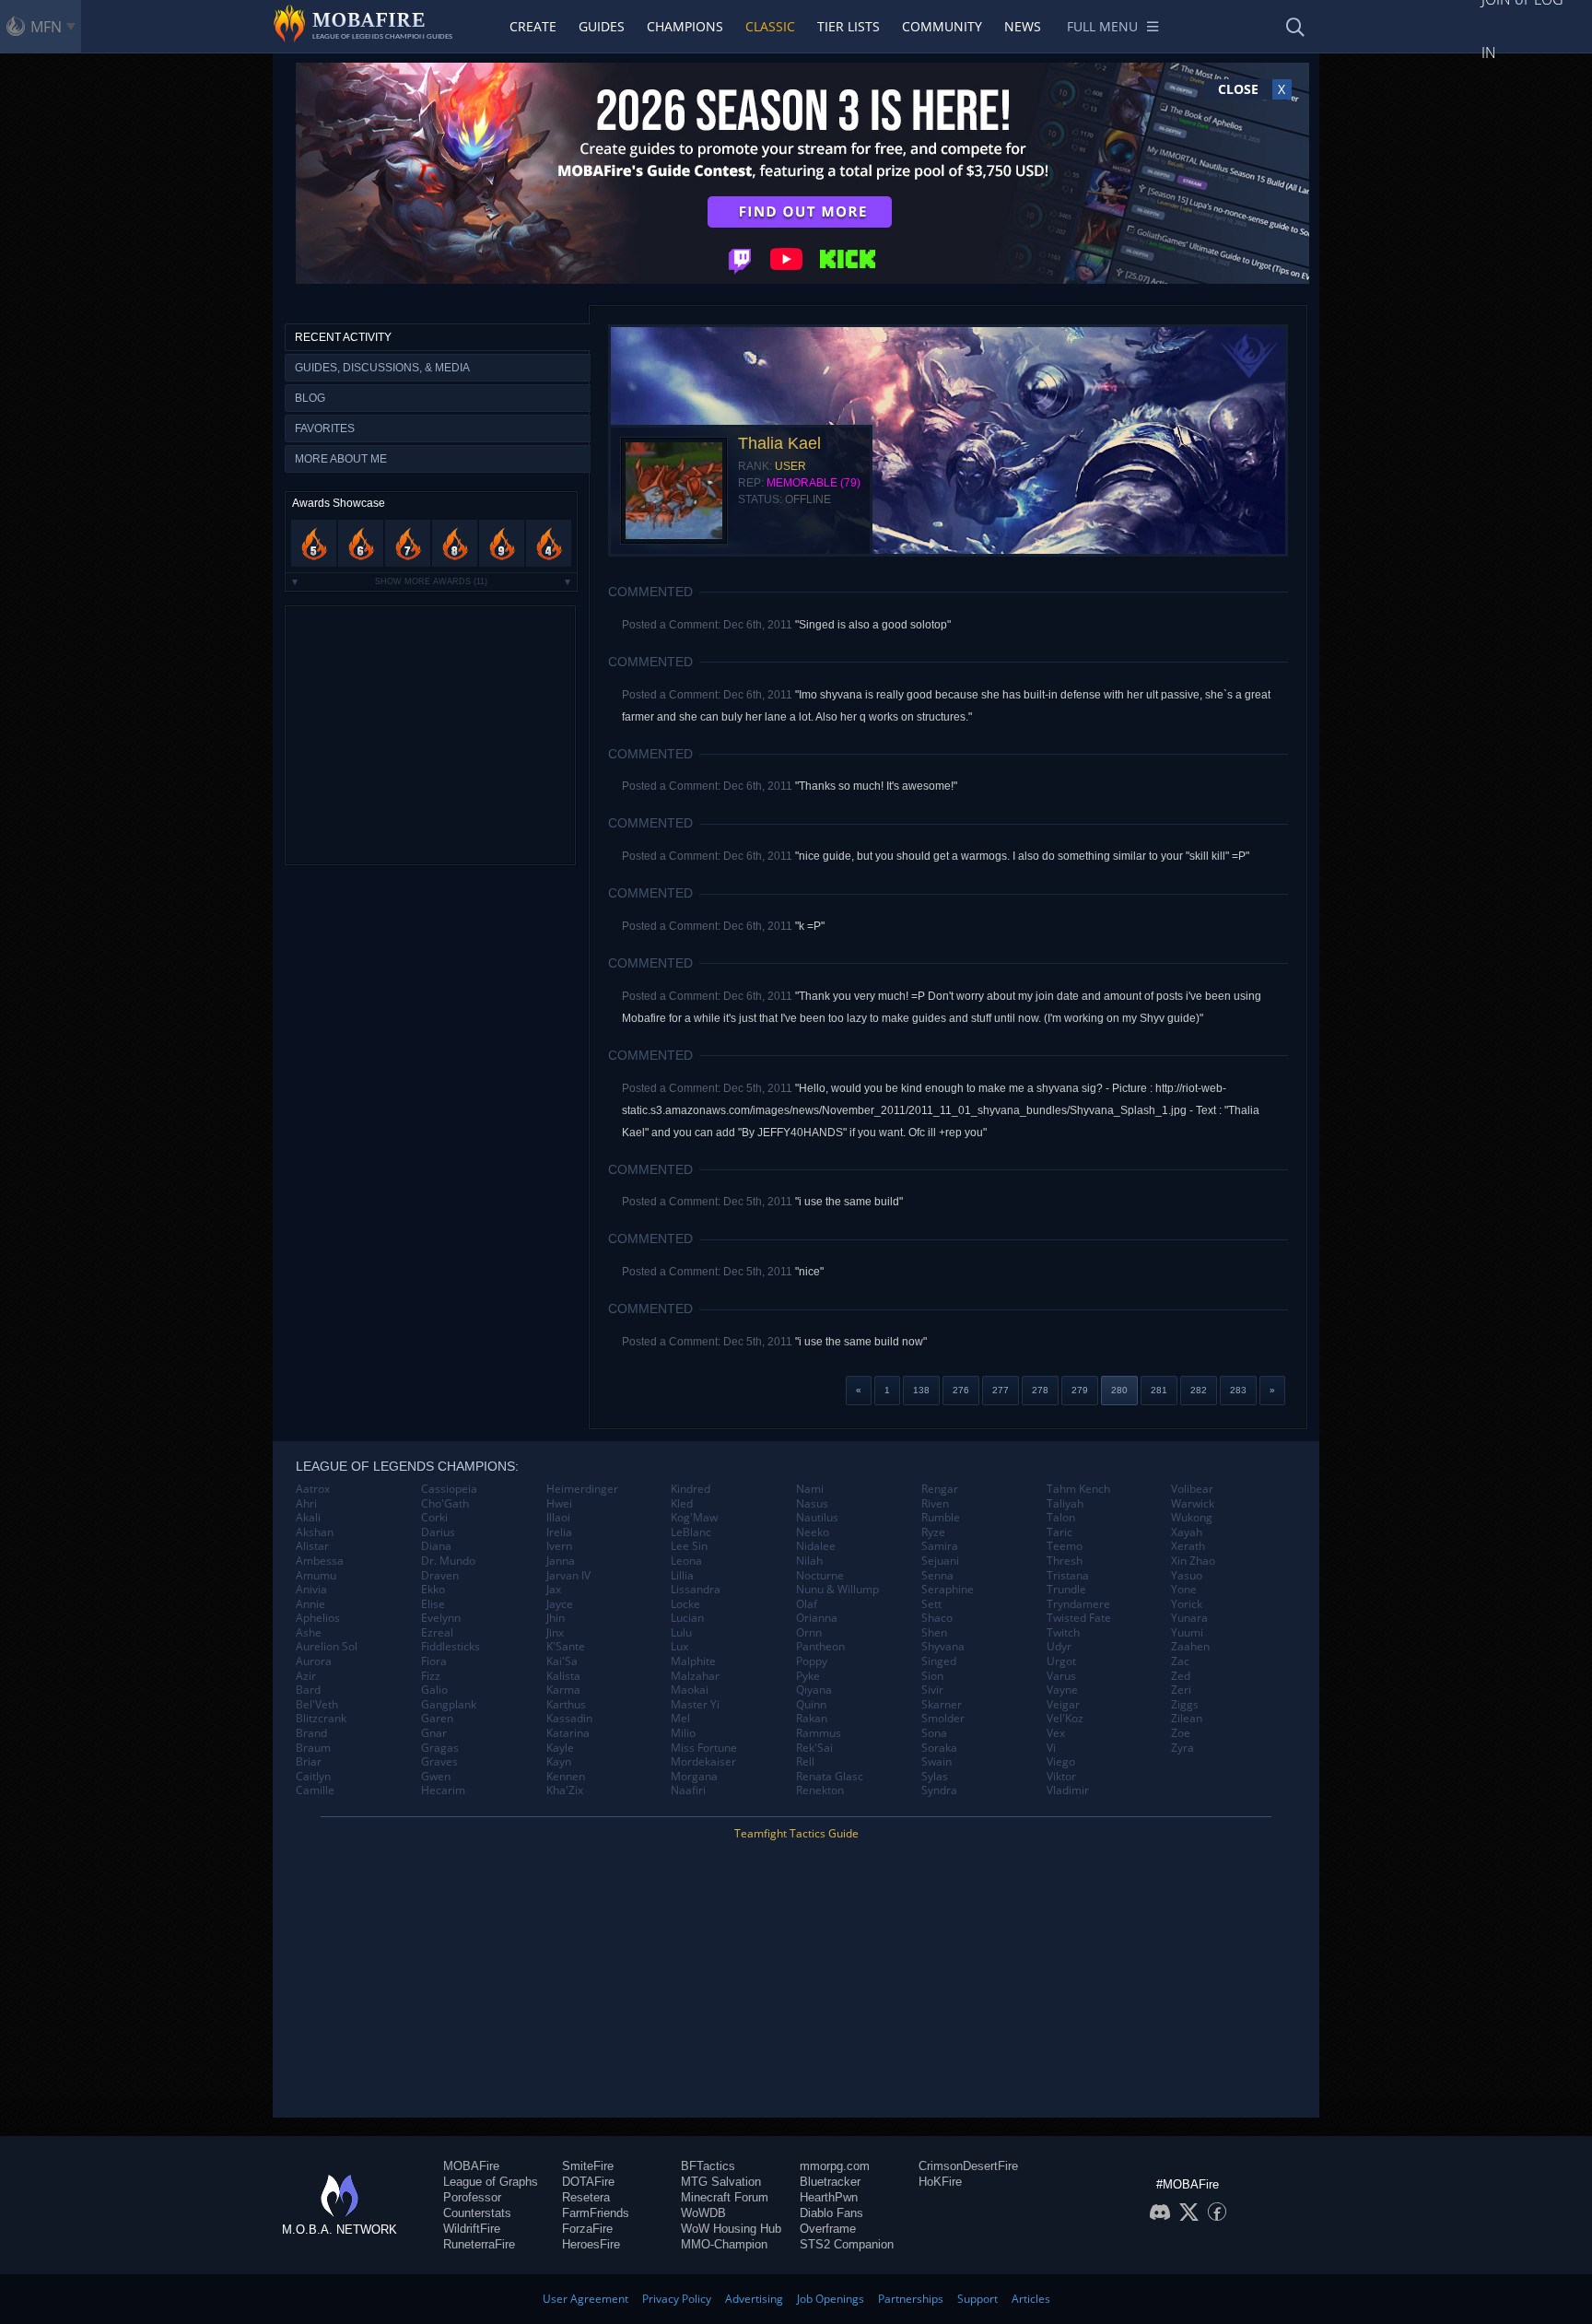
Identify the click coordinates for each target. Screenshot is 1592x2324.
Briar (309, 1762)
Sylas (935, 1777)
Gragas (440, 1748)
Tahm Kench (1078, 1489)
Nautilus (817, 1518)
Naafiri (688, 1790)
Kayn (559, 1762)
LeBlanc (691, 1532)
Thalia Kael (779, 443)
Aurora (314, 1661)
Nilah (809, 1561)
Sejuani (940, 1561)
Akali (308, 1518)
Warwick (1193, 1504)
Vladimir (1068, 1790)
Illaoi (558, 1518)
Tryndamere (1078, 1604)
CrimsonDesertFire (968, 2166)
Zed (1181, 1676)
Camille (315, 1790)
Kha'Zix (565, 1790)
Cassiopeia (449, 1489)
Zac (1180, 1661)
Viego (1061, 1762)
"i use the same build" (849, 1202)
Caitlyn (313, 1777)
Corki (434, 1518)
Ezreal (437, 1633)
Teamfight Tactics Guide (796, 1833)
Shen (934, 1633)
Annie (310, 1604)
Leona (686, 1561)
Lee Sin (689, 1546)
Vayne (1062, 1690)
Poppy (812, 1661)
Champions (685, 26)
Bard (308, 1690)
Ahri (306, 1504)
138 (921, 1390)
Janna (561, 1561)
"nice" (809, 1272)
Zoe (1181, 1733)
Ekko (433, 1590)
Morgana (694, 1777)
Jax (554, 1590)
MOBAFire (471, 2166)
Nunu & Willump (837, 1590)
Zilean (1187, 1719)
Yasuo (1187, 1576)
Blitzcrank (321, 1719)
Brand (311, 1733)
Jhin (556, 1618)
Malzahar (695, 1676)
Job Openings (831, 2299)
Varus (1061, 1676)
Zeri (1181, 1690)
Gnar (434, 1733)
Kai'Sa (562, 1661)
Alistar (312, 1546)
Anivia (311, 1590)
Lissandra (696, 1590)
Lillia (682, 1576)
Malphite (693, 1661)
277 (1001, 1390)
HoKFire (940, 2182)
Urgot (1061, 1661)
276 (961, 1390)
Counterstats (477, 2213)
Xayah (1187, 1532)
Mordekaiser (703, 1762)
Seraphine (948, 1590)
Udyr (1059, 1647)
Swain (936, 1762)
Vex (1056, 1733)
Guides (602, 26)
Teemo (1065, 1546)
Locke (685, 1604)
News (1023, 26)
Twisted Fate (1079, 1618)
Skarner (942, 1705)
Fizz (431, 1676)
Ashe (309, 1633)
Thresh (1065, 1561)
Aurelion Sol (327, 1647)
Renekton (820, 1790)
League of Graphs (491, 2182)
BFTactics (708, 2166)
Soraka (939, 1748)
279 (1080, 1390)
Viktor (1061, 1777)
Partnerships (911, 2299)
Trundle (1066, 1590)
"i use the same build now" (861, 1342)
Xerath (1188, 1546)
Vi (1051, 1748)
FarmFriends (596, 2213)
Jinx (555, 1633)
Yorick (1187, 1604)
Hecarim (443, 1790)
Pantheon (820, 1647)
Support (977, 2299)
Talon (1061, 1518)
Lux (679, 1647)
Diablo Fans (831, 2213)
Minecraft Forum (725, 2197)
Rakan (812, 1719)
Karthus (566, 1705)
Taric (1059, 1532)
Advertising (754, 2299)
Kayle (560, 1748)
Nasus (812, 1504)
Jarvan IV (568, 1576)
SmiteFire (588, 2166)
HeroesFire (591, 2244)
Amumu (316, 1576)
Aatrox (313, 1489)
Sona (934, 1733)
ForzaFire (587, 2229)
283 (1238, 1390)
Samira (940, 1546)
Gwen (436, 1777)
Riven (935, 1504)
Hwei (559, 1504)
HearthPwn (829, 2197)
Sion (932, 1676)
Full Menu (1102, 26)
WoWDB (703, 2213)
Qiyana (814, 1690)
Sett (931, 1604)
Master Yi (695, 1705)
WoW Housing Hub (731, 2229)
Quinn (811, 1705)
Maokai (690, 1690)
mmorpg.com (835, 2166)
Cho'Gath (445, 1504)
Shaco (937, 1618)
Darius (438, 1532)
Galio (434, 1690)
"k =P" (810, 926)
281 (1159, 1390)
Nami (810, 1489)
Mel (680, 1719)
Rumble (941, 1518)
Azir (306, 1676)
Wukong (1192, 1518)
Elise (433, 1604)
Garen (437, 1719)
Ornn (809, 1633)
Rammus (819, 1733)
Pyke (808, 1676)
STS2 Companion (847, 2244)
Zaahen (1190, 1647)
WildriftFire (472, 2229)
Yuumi (1187, 1633)
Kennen (566, 1777)
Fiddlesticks (451, 1647)
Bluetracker (830, 2182)
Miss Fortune (704, 1748)
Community (942, 26)
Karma (563, 1690)
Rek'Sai (814, 1748)
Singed (939, 1661)
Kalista (563, 1676)
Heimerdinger (582, 1489)
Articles (1031, 2299)
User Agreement (585, 2299)
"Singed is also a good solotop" (873, 625)
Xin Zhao (1193, 1561)
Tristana (1068, 1576)
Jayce (560, 1604)
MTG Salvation (721, 2182)
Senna (937, 1576)
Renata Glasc (830, 1777)
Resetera (586, 2197)
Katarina (568, 1733)
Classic (770, 26)
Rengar (940, 1489)
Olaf (807, 1604)
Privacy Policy (677, 2299)
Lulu (681, 1633)
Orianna (817, 1618)
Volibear (1192, 1489)
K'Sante (566, 1647)
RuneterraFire (479, 2244)
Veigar (1063, 1705)
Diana (436, 1546)
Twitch (1063, 1633)
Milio (683, 1733)
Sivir (932, 1690)
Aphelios (318, 1618)
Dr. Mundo (448, 1561)
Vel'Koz (1065, 1719)
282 (1199, 1390)
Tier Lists (849, 26)
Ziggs (1185, 1705)
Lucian (687, 1618)
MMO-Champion (724, 2244)
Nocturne (820, 1576)
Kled (682, 1504)
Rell (805, 1762)
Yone (1184, 1590)
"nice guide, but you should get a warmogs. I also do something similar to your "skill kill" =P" (1022, 856)
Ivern (559, 1546)
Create (533, 26)
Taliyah (1065, 1504)
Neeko (813, 1532)
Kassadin (569, 1719)
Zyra (1182, 1748)
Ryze (933, 1532)
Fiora (434, 1661)
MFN (46, 27)
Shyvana (943, 1647)
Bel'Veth (317, 1705)
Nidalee (816, 1546)
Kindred (691, 1489)
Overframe (828, 2229)
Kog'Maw (694, 1518)
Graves (439, 1762)
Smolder (943, 1719)
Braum (313, 1748)
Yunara (1189, 1618)
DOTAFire (588, 2182)
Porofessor (472, 2197)
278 (1040, 1390)
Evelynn (441, 1618)
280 (1119, 1390)
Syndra (939, 1790)
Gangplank (449, 1705)
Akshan (315, 1532)
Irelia (559, 1532)
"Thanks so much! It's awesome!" (876, 786)
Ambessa (320, 1561)
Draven (440, 1576)
